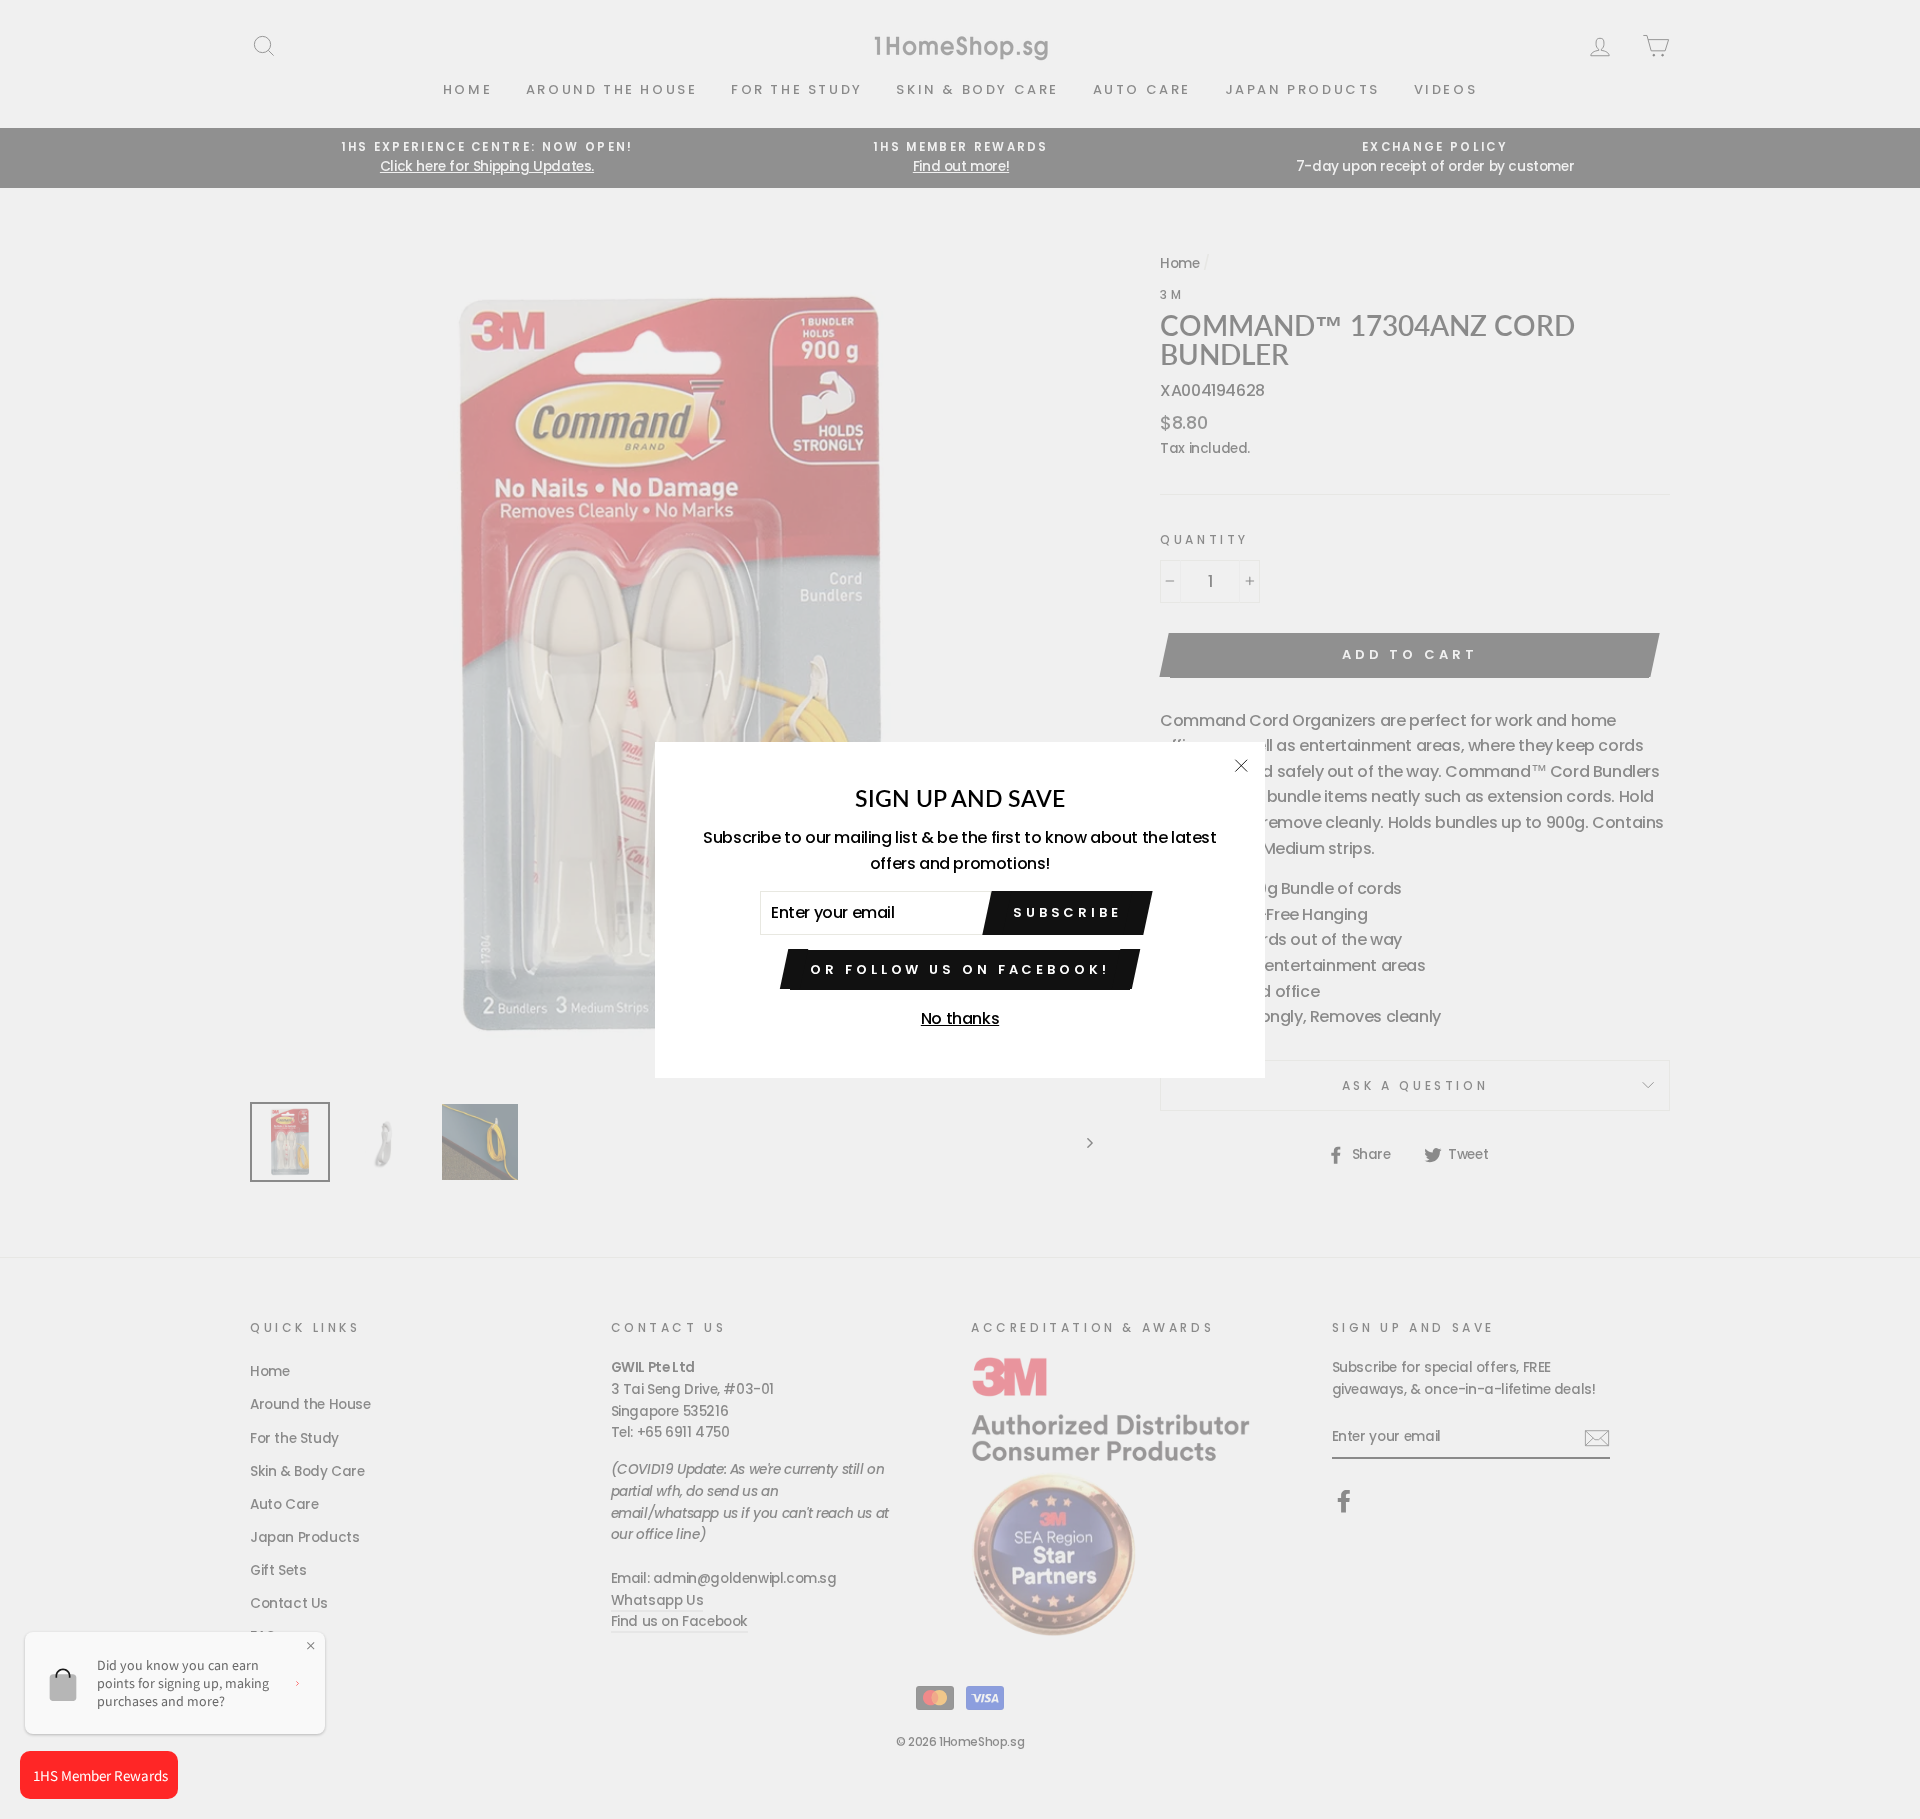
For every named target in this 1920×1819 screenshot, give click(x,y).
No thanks (960, 1018)
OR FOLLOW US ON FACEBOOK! (960, 968)
